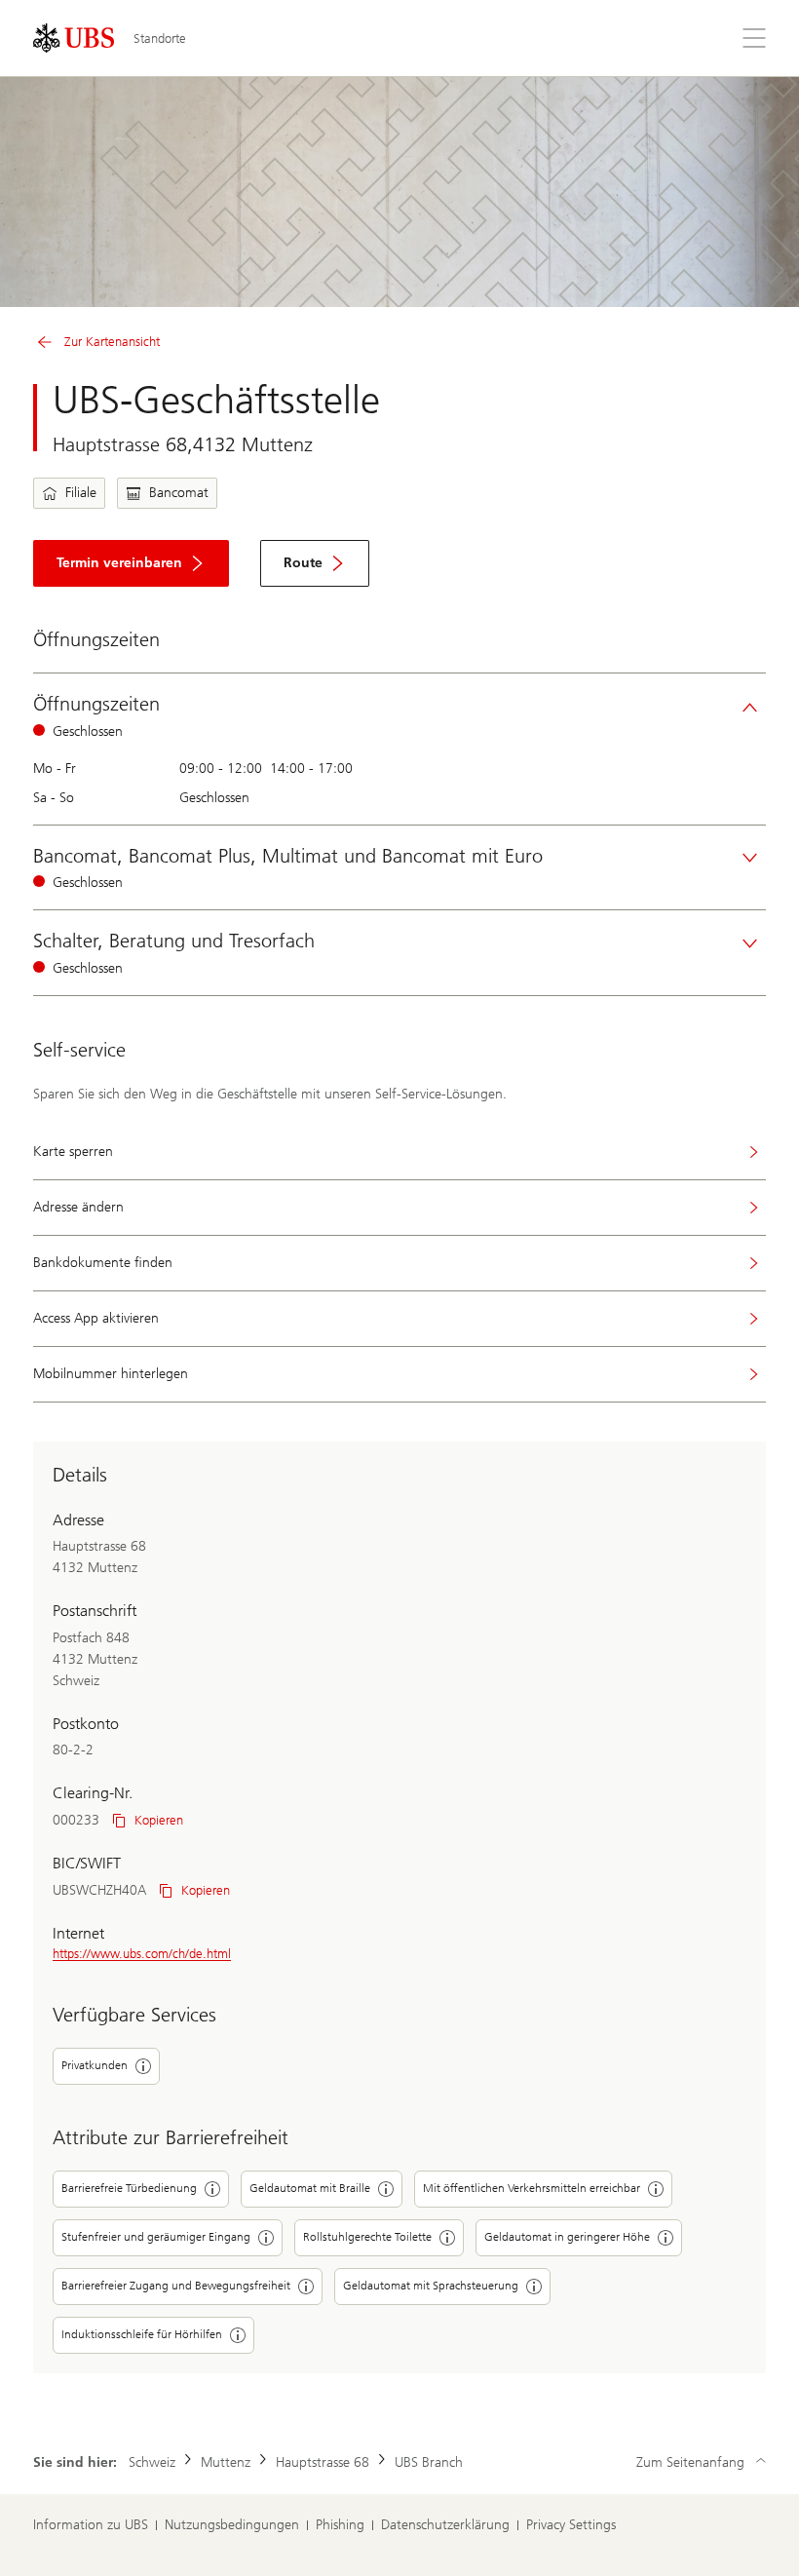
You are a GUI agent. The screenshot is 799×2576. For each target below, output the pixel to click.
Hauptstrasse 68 (323, 2462)
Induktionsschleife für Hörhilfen (142, 2334)
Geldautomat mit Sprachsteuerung (431, 2286)
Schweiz (152, 2462)
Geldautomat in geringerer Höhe (567, 2237)
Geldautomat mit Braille (310, 2188)
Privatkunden (95, 2065)
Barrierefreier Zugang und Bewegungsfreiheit (176, 2286)
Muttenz (226, 2462)
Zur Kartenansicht (112, 342)
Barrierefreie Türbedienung (129, 2188)
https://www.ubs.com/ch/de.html (142, 1954)
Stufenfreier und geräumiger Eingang (156, 2237)
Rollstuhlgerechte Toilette (367, 2237)
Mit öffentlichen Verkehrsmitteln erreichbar (532, 2188)
